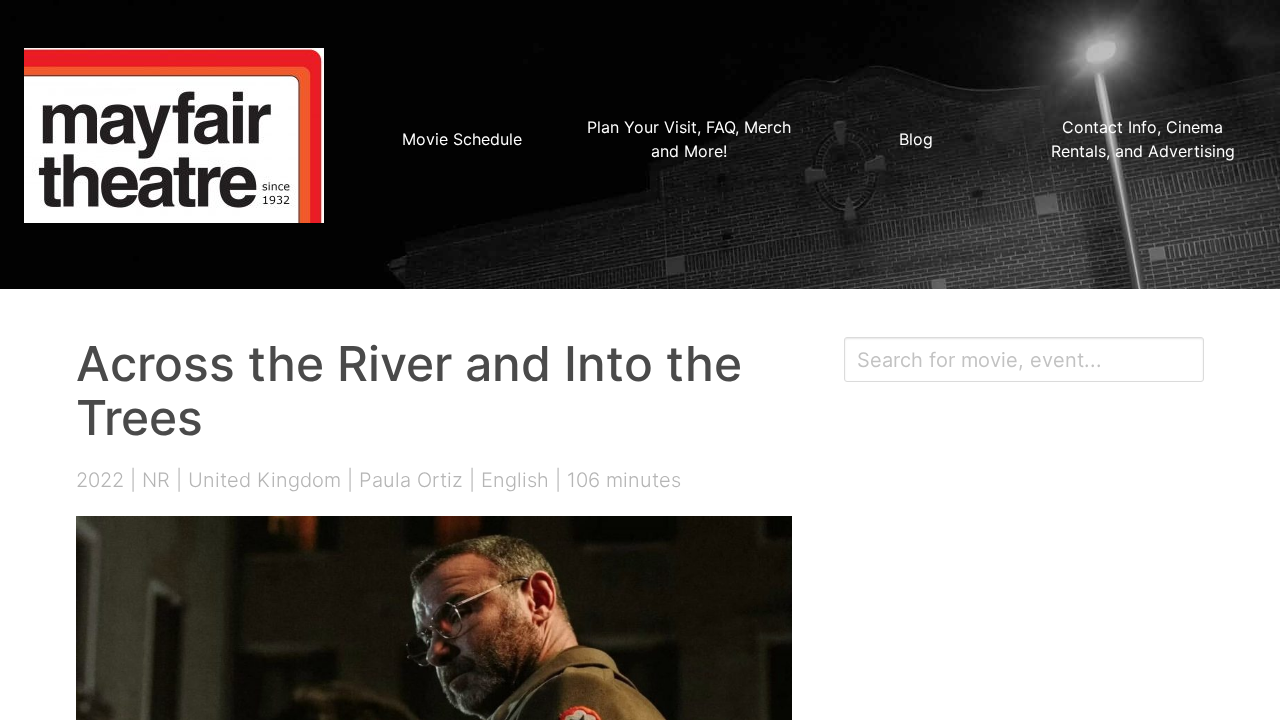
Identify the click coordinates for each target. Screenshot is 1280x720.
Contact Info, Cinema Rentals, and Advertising (1143, 139)
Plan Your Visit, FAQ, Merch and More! (689, 139)
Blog (916, 139)
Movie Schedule (462, 139)
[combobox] (1024, 359)
